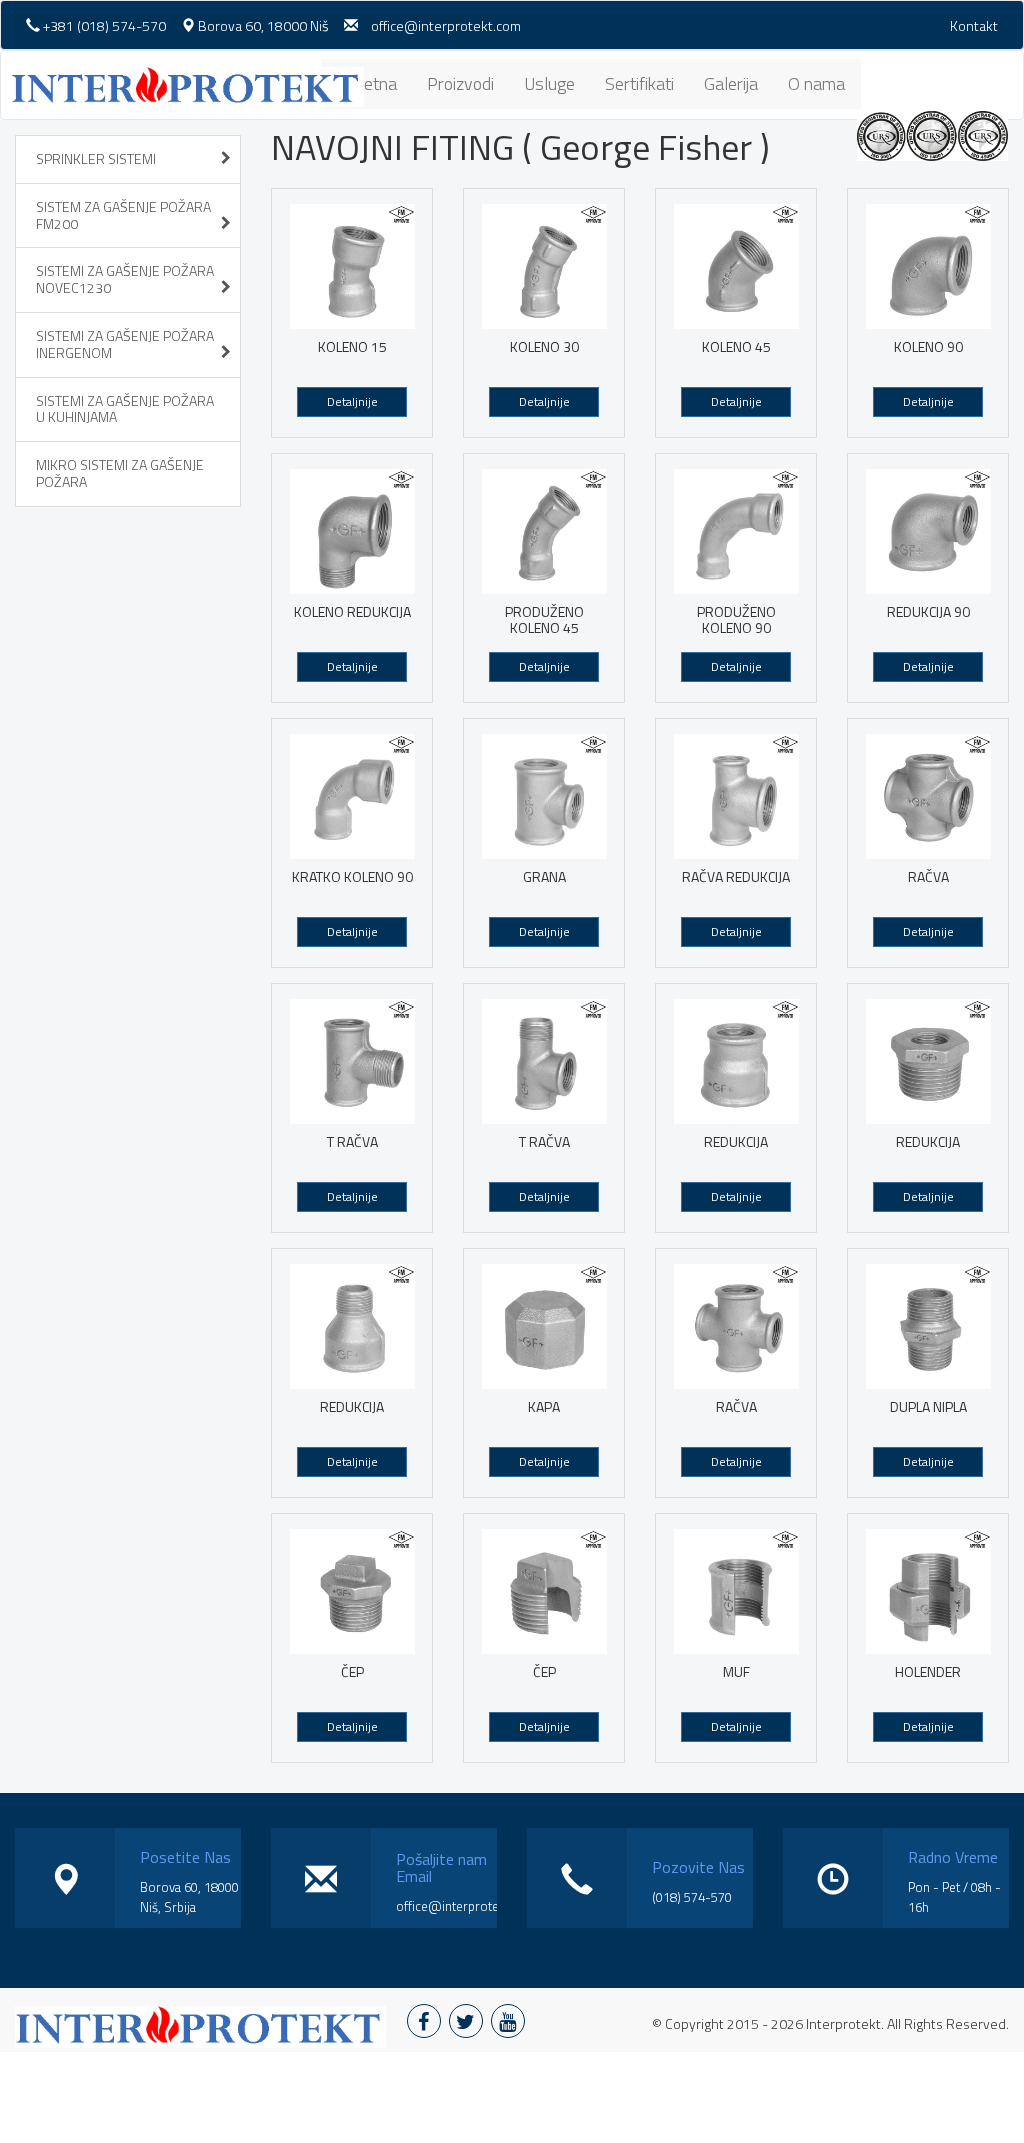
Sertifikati (639, 83)
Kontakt (974, 25)
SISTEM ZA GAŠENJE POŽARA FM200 (123, 215)
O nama (816, 83)
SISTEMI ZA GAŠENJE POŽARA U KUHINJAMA (125, 409)
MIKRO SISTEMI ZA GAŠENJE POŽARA (120, 473)
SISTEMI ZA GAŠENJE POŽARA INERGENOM (125, 344)
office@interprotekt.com (446, 25)
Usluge (549, 83)
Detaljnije (352, 401)
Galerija (731, 83)
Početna (366, 83)
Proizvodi (460, 83)
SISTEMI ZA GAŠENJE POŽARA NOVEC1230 (125, 279)
